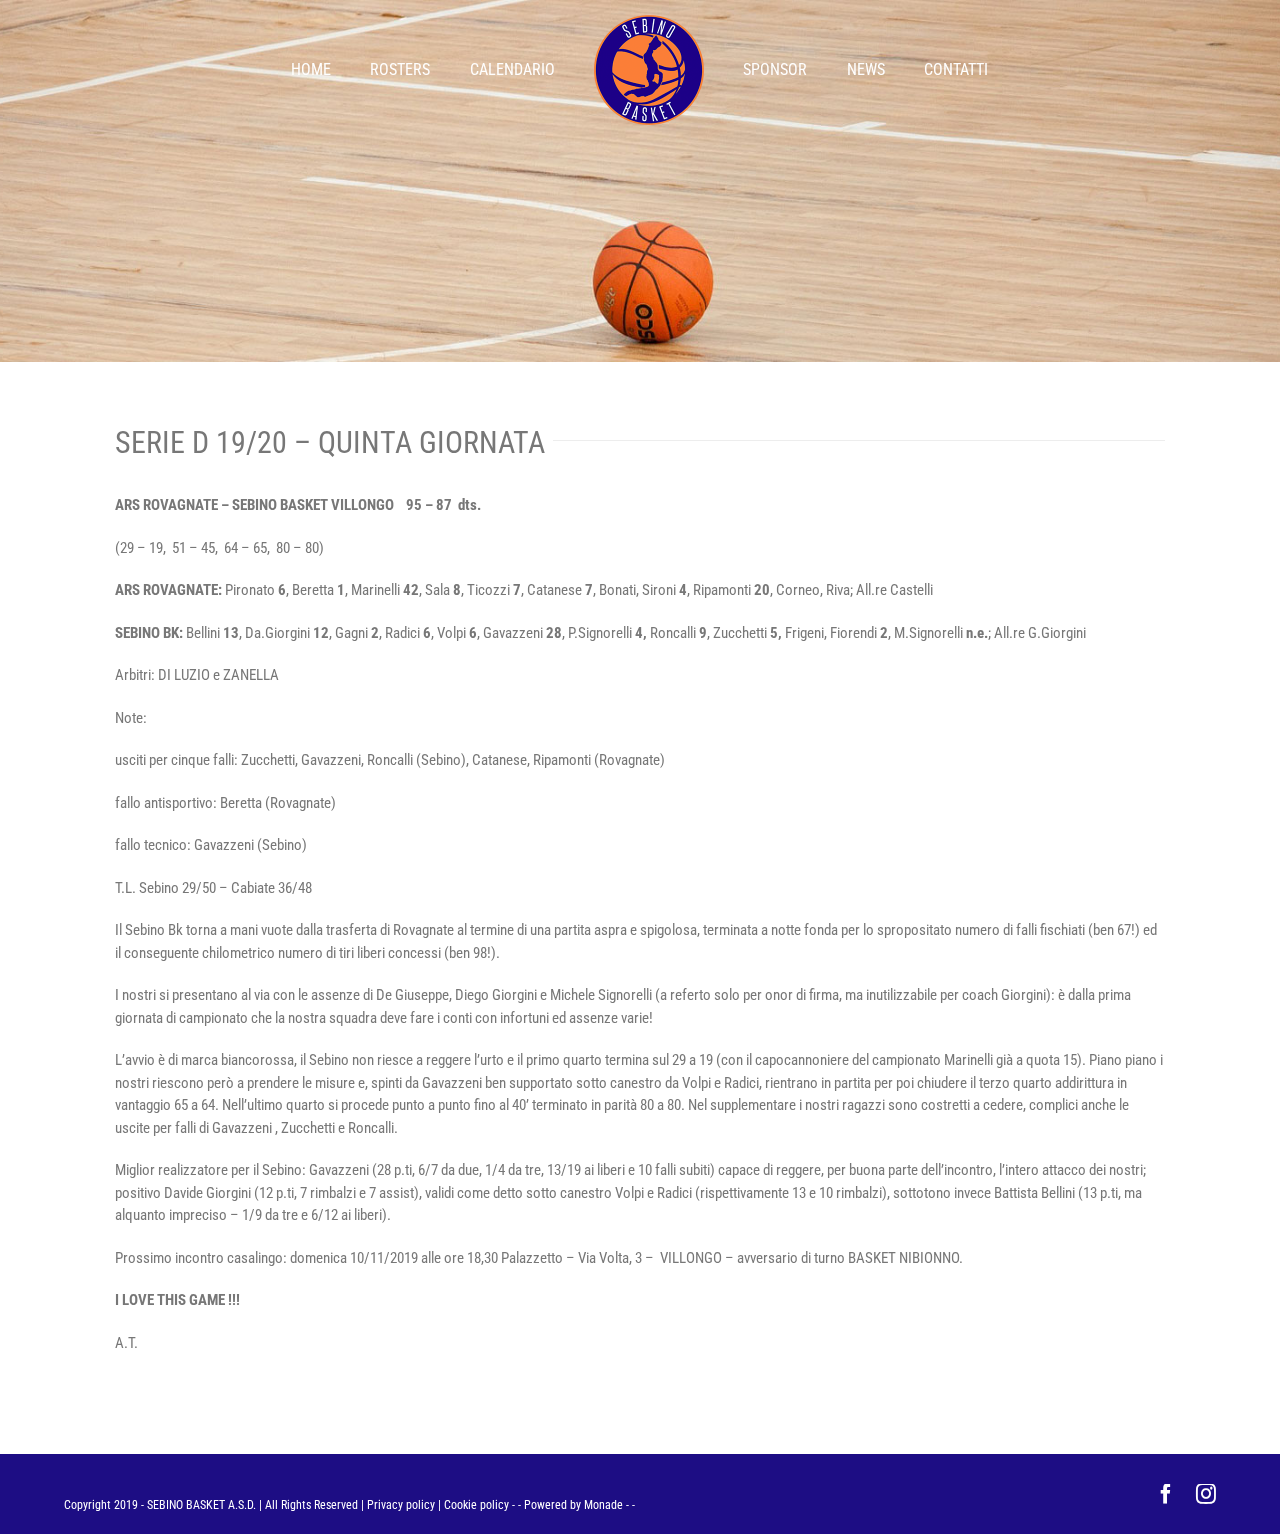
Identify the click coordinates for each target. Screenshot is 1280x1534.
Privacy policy (401, 1505)
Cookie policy (476, 1505)
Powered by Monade (573, 1505)
